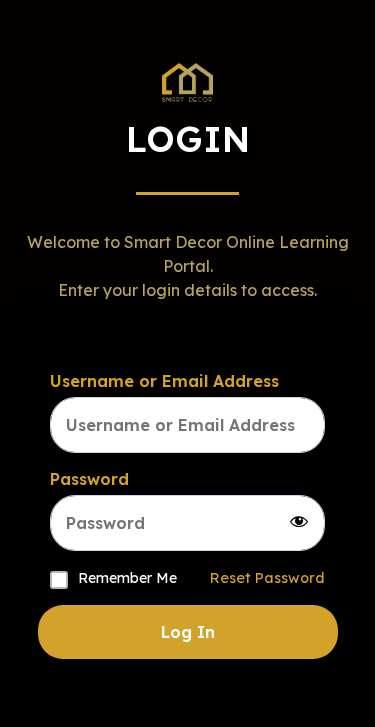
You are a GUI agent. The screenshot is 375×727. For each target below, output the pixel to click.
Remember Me (127, 578)
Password (89, 479)
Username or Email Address (164, 381)
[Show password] (299, 523)
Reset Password (267, 578)
